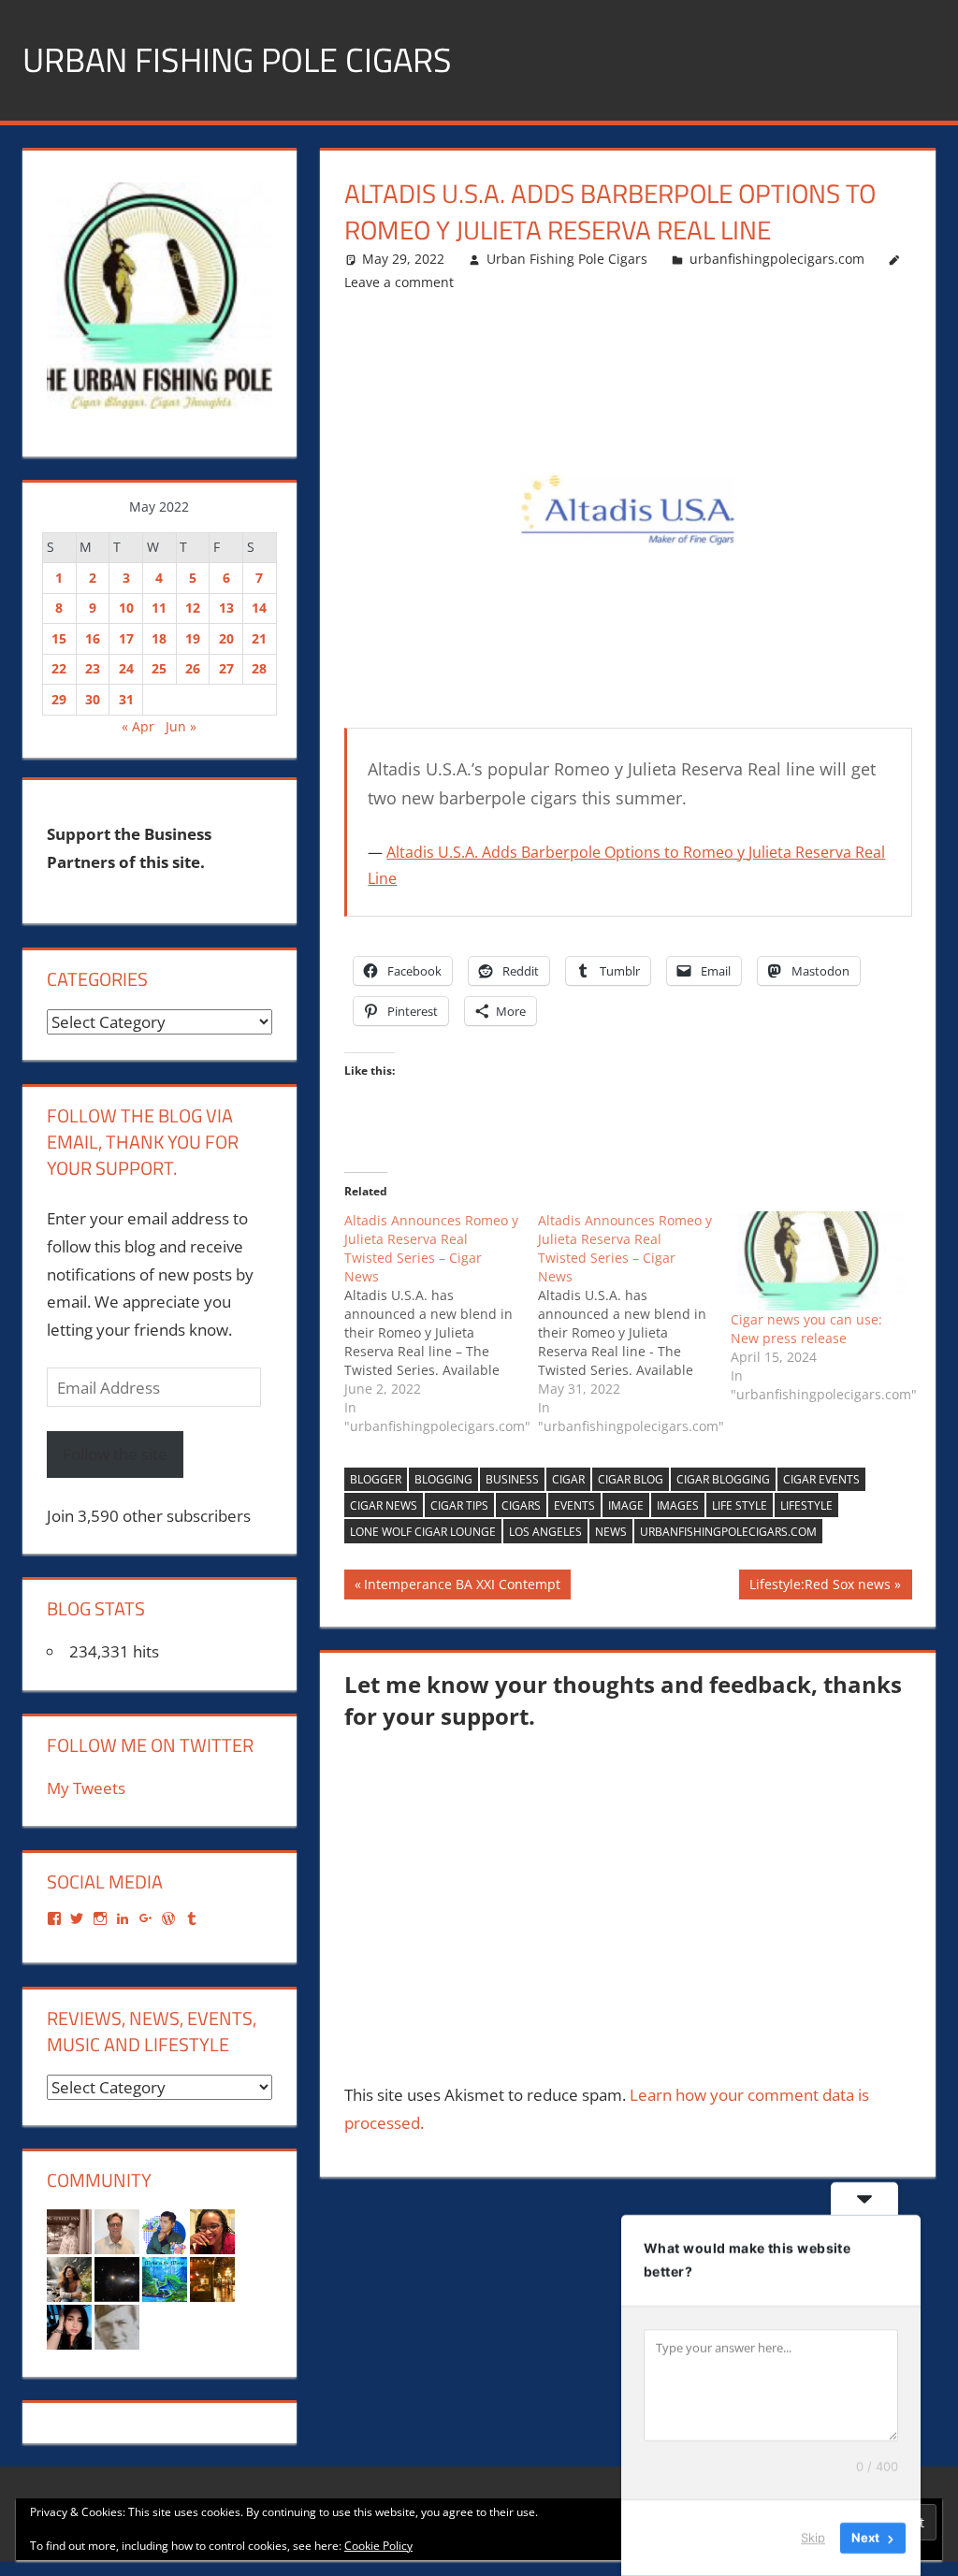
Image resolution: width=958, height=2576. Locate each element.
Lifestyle (806, 1505)
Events (574, 1505)
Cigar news (384, 1505)
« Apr (138, 726)
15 (59, 638)
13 (226, 608)
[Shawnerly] (212, 2230)
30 (93, 699)
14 (259, 608)
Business (512, 1479)
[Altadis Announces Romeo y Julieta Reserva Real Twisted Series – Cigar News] (441, 1324)
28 (259, 668)
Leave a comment (399, 282)
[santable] (117, 2278)
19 (193, 638)
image (626, 1505)
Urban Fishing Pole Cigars (237, 59)
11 (159, 608)
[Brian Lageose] (69, 2230)
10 (126, 608)
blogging (443, 1479)
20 (226, 638)
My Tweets (86, 1788)
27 (226, 668)
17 (126, 638)
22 (59, 668)
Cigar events (821, 1479)
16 (93, 638)
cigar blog (631, 1479)
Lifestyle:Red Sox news (820, 1587)
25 (159, 668)
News (611, 1532)
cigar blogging (723, 1479)
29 (59, 699)
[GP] (117, 2326)
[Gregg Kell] (117, 2230)
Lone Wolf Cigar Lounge (423, 1532)
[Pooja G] (69, 2326)
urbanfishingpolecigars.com (777, 259)
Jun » (181, 726)
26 (193, 668)
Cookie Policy (378, 2546)
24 (126, 668)
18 (159, 638)
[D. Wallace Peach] (165, 2278)
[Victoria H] (212, 2278)
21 (259, 638)
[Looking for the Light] (69, 2278)
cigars (521, 1505)
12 (193, 608)
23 (93, 668)
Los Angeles (545, 1532)
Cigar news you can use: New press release (806, 1329)
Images (678, 1505)
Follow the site (115, 1454)
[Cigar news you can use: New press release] (818, 1261)
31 (126, 699)
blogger (376, 1479)
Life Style (740, 1505)
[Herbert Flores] (165, 2230)
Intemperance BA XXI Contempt (462, 1587)
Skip (813, 2538)
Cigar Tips (459, 1505)
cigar (568, 1479)
